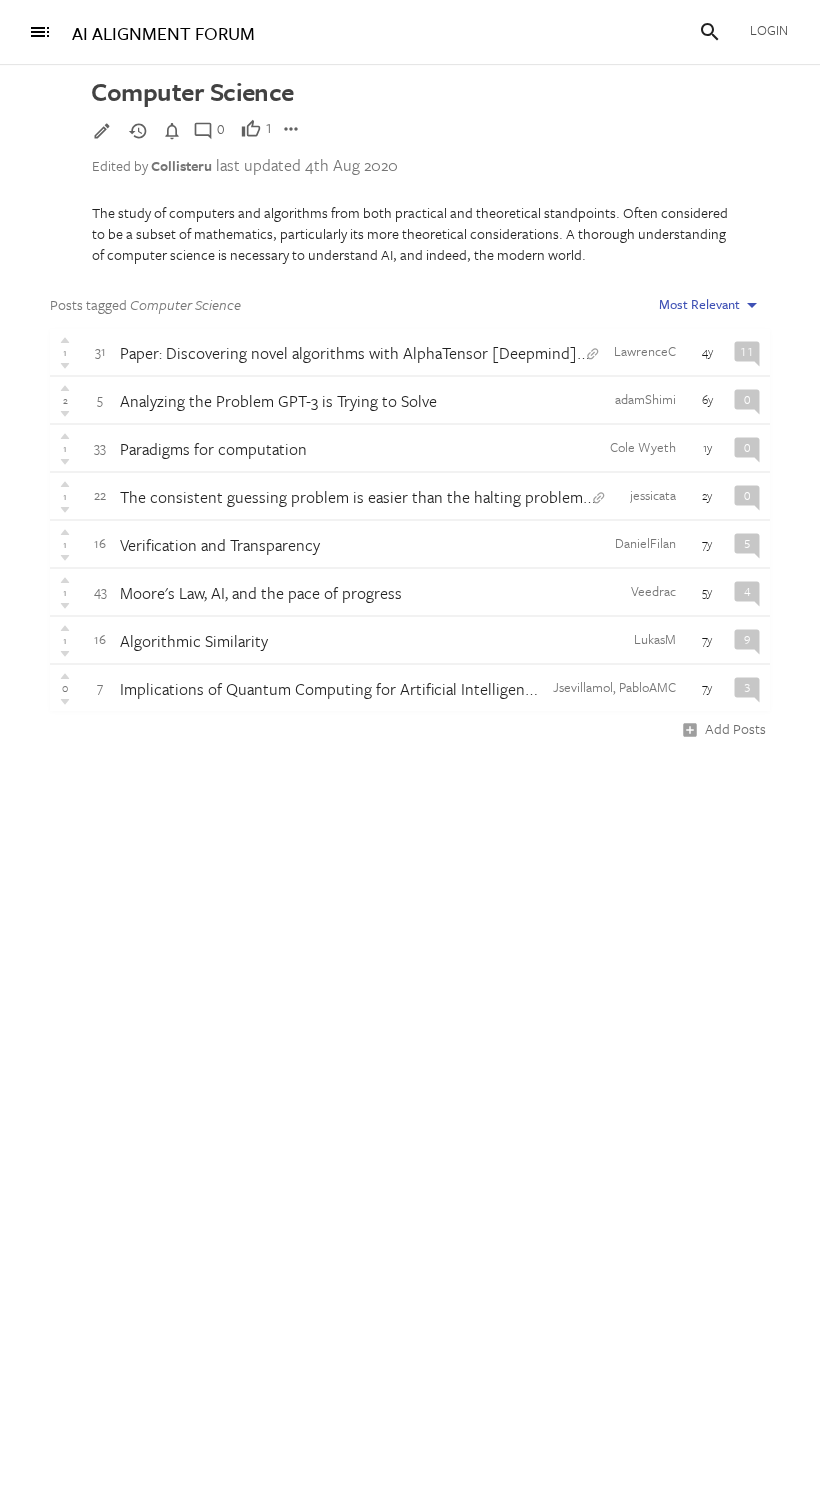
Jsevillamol (583, 687)
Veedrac (653, 591)
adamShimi (645, 399)
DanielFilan (645, 543)
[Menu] (40, 32)
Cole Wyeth (643, 447)
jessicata (653, 495)
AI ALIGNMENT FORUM (163, 33)
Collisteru (181, 165)
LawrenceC (645, 351)
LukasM (655, 639)
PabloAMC (647, 687)
